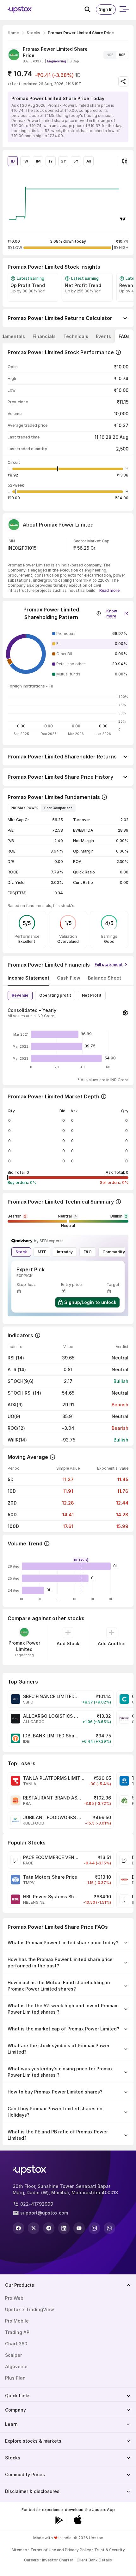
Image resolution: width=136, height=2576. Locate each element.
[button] (117, 612)
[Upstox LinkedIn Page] (64, 2228)
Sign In (106, 9)
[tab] (44, 336)
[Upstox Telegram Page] (49, 2228)
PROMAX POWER (25, 808)
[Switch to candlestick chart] (125, 161)
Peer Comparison (58, 808)
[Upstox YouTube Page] (79, 2228)
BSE (122, 55)
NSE (110, 55)
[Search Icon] (90, 10)
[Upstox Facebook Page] (18, 2228)
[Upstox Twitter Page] (34, 2228)
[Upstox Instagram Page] (94, 2228)
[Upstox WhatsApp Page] (109, 2228)
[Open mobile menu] (124, 10)
